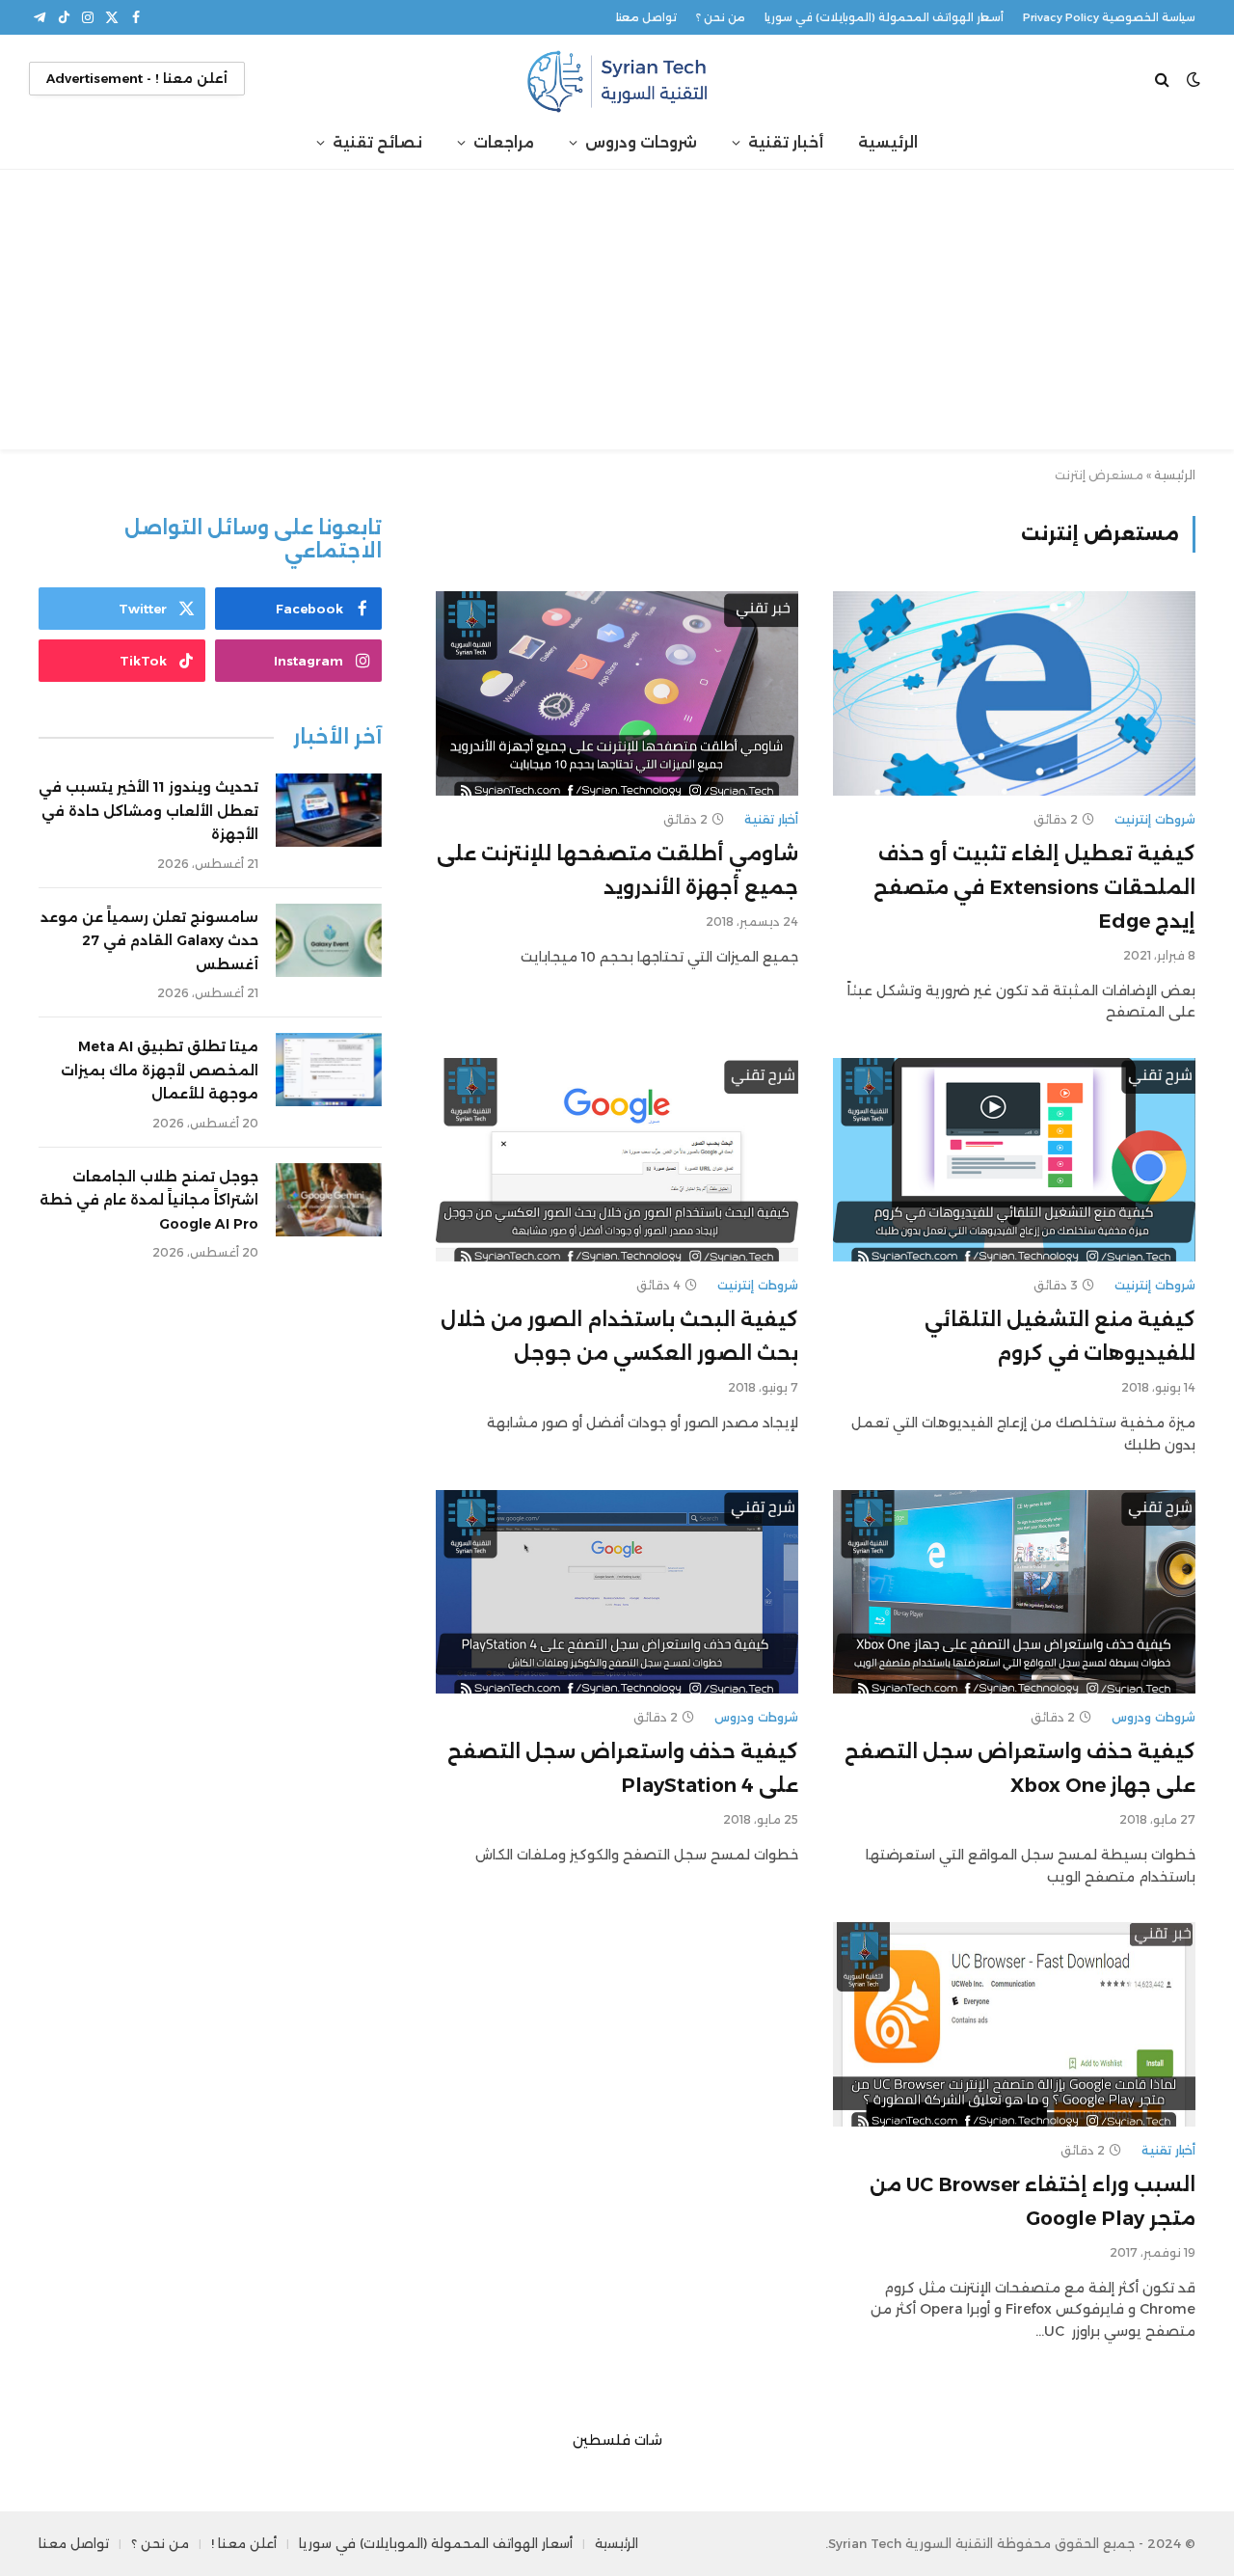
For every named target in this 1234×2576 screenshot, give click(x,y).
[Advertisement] (617, 314)
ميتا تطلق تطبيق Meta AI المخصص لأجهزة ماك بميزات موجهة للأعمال (160, 1070)
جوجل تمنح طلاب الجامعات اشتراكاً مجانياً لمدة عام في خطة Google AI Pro (149, 1200)
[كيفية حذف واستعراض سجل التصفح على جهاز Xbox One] (1014, 1592)
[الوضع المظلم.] (1194, 79)
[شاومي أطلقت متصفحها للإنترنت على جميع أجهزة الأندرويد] (617, 693)
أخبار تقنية (786, 142)
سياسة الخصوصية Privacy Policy (1109, 17)
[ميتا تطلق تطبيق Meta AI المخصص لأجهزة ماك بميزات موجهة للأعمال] (329, 1070)
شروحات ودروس (641, 142)
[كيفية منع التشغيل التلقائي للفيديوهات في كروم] (1014, 1160)
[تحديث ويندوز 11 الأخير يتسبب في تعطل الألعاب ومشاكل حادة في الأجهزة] (329, 810)
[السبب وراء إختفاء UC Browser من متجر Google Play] (1014, 2024)
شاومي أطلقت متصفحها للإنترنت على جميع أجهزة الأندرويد (617, 870)
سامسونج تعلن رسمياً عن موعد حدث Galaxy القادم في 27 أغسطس (149, 941)
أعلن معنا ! (244, 2543)
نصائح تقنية (377, 142)
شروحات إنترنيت (1155, 819)
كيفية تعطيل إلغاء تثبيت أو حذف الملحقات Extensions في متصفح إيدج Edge (1034, 887)
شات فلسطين (617, 2440)
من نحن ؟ (721, 17)
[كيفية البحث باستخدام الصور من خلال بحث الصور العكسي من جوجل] (617, 1160)
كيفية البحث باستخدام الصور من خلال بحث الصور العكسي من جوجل (619, 1336)
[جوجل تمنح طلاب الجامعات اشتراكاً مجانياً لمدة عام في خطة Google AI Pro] (329, 1200)
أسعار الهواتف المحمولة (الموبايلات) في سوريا (884, 17)
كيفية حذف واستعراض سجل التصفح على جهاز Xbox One (1020, 1768)
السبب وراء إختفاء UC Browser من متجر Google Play (1033, 2201)
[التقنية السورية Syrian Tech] (617, 79)
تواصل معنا (646, 17)
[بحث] (1164, 79)
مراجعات (504, 142)
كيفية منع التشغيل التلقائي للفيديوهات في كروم (1060, 1336)
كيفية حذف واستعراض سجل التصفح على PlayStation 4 (623, 1768)
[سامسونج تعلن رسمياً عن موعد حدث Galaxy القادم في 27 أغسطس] (329, 940)
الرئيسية (888, 142)
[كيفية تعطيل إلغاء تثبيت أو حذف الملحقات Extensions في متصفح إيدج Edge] (1014, 693)
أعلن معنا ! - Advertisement (137, 78)
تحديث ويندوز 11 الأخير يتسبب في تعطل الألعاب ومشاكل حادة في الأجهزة (148, 811)
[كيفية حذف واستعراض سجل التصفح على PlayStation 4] (617, 1592)
